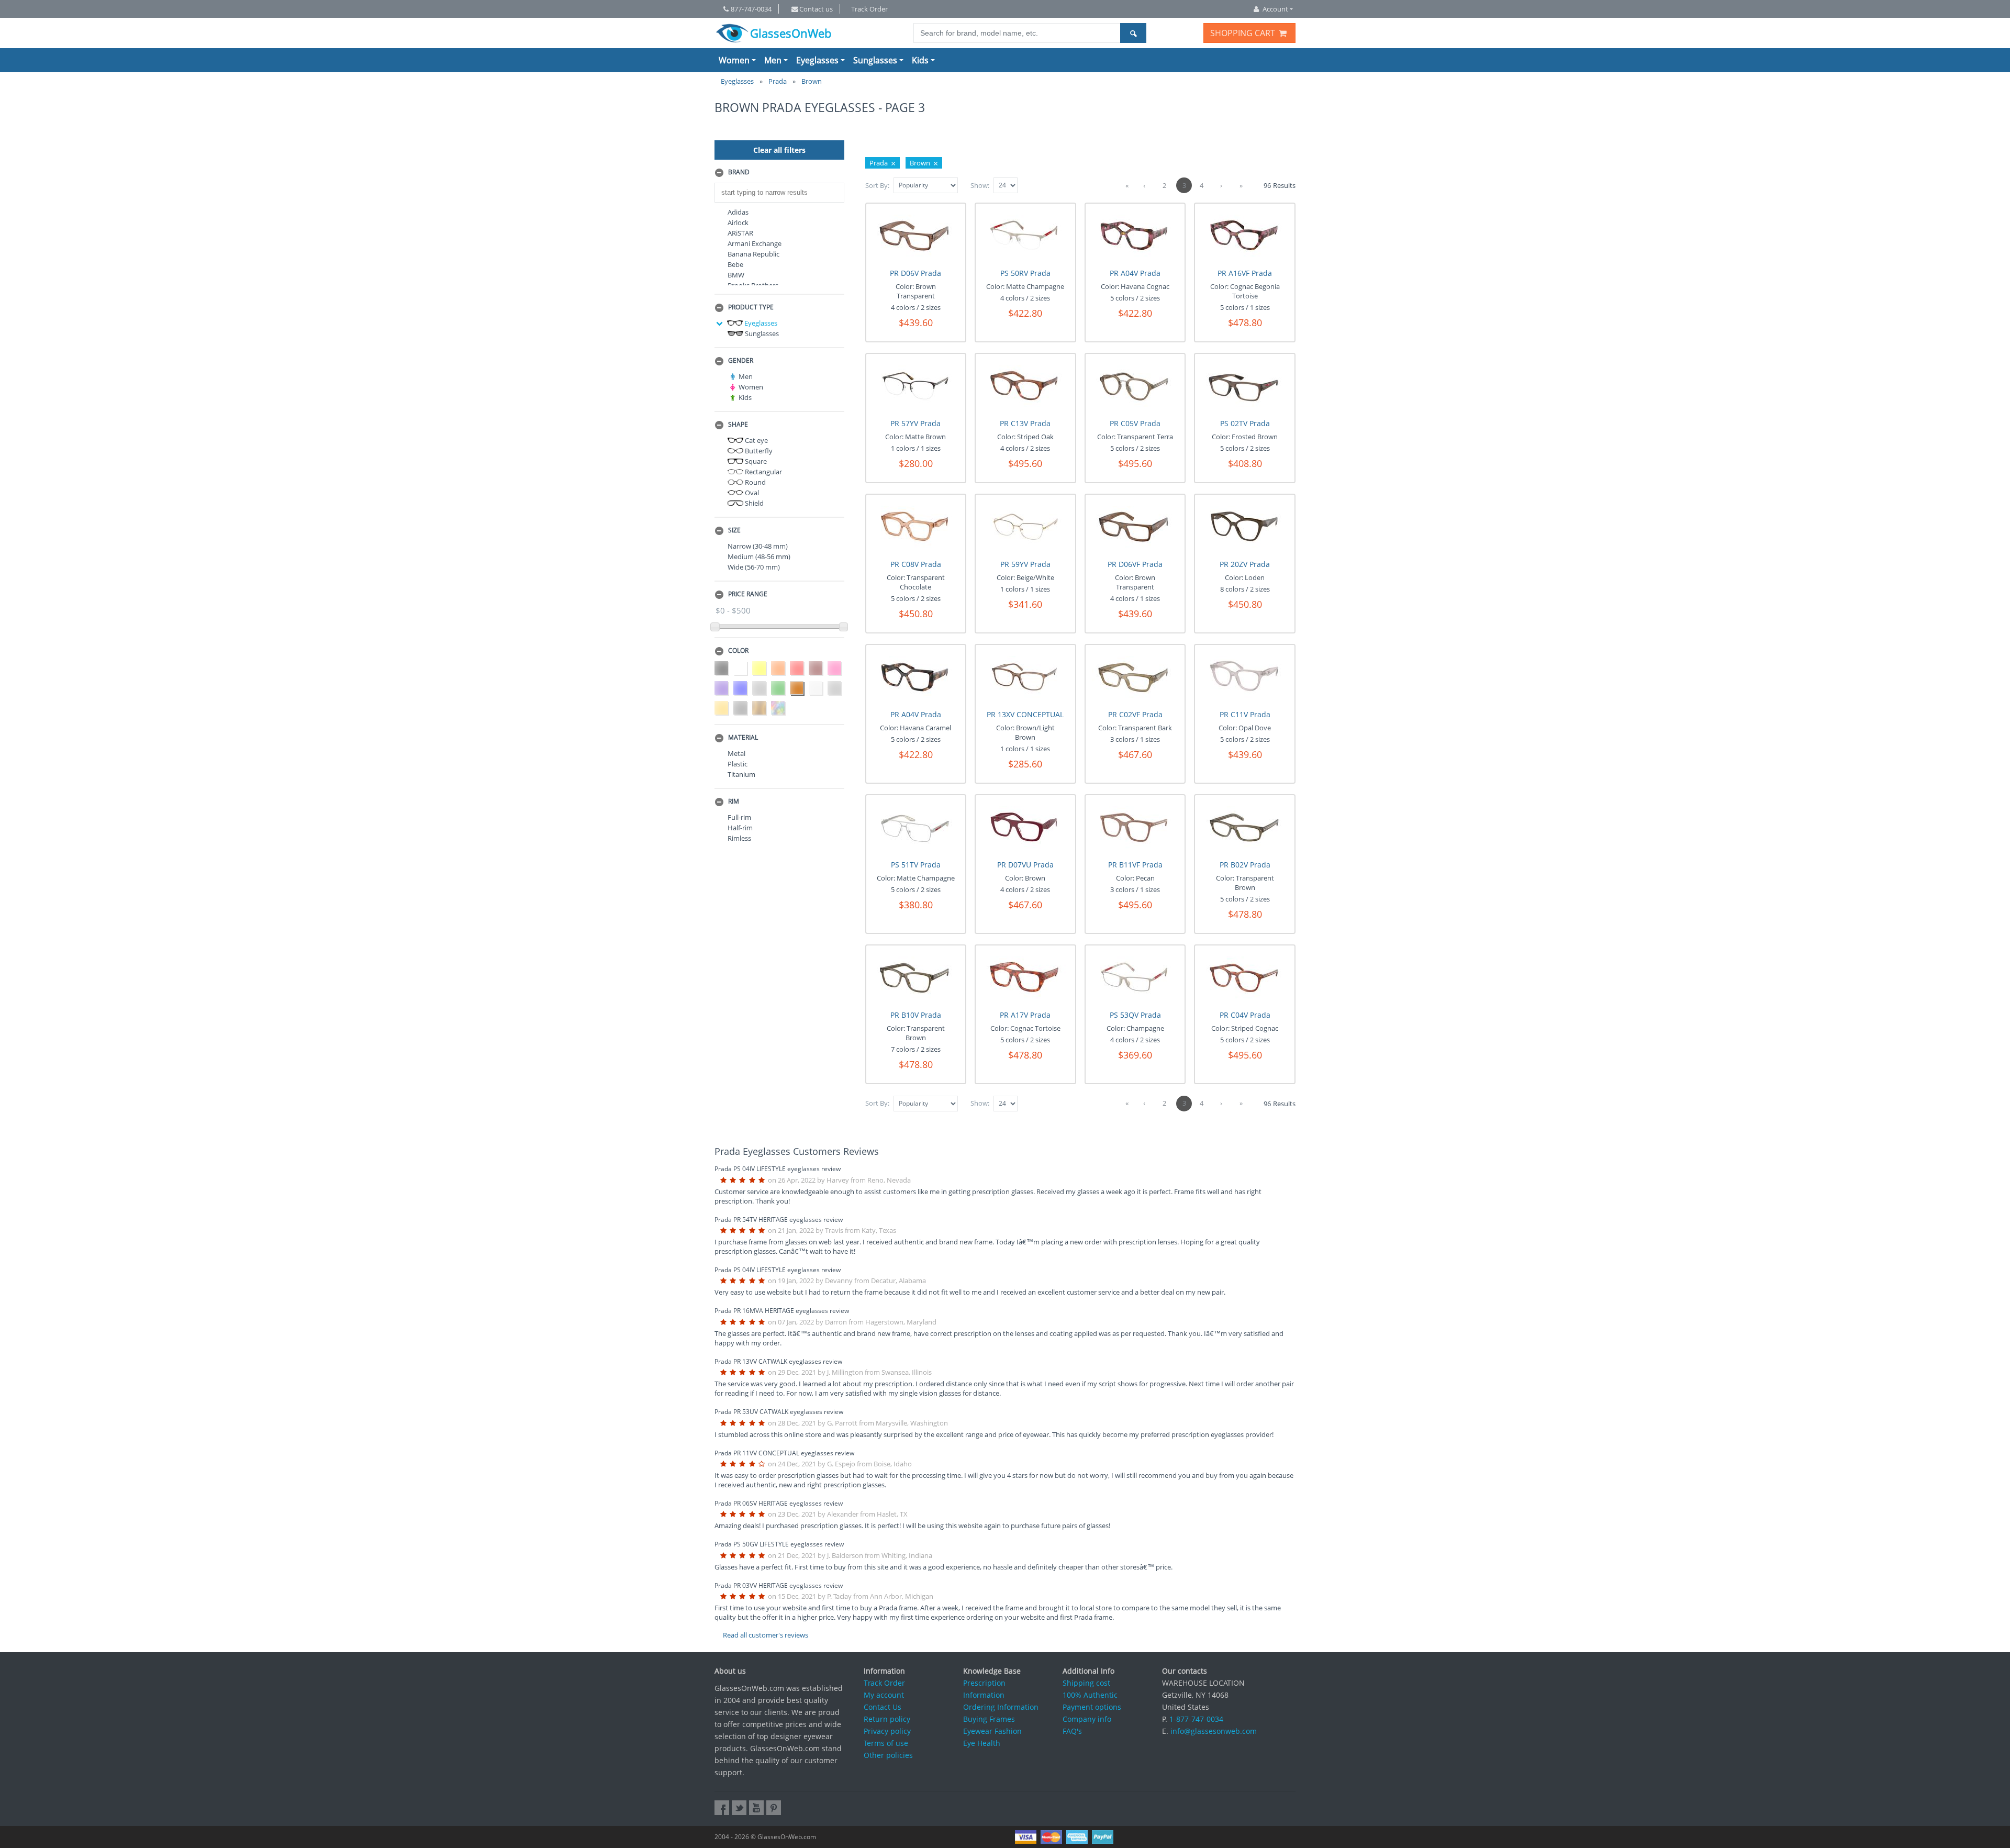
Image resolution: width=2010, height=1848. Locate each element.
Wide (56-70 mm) (754, 567)
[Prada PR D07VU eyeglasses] (1025, 828)
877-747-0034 (751, 9)
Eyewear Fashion (992, 1731)
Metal (736, 753)
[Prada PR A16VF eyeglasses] (1245, 236)
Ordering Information (1001, 1707)
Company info (1087, 1719)
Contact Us (883, 1707)
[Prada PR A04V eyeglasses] (1135, 236)
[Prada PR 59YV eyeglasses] (1025, 527)
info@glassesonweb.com (1214, 1731)
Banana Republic (753, 254)
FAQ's (1072, 1731)
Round (755, 482)
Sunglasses (875, 60)
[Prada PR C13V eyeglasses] (1025, 387)
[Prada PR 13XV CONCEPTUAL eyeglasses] (1025, 678)
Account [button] (1275, 9)
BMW (736, 275)
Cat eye (756, 440)
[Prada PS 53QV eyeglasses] (1135, 978)
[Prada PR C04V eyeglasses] (1245, 978)
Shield (753, 503)
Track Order (869, 9)
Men (773, 60)
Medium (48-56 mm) (759, 556)
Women (734, 60)
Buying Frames (989, 1719)
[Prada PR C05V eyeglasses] (1135, 387)
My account (884, 1695)
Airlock (738, 222)
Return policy (887, 1719)
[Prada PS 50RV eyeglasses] (1025, 236)
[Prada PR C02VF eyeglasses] (1135, 678)
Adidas (738, 212)
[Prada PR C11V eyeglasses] (1245, 678)
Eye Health (982, 1743)
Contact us (816, 9)
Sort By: (877, 185)
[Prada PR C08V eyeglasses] (916, 527)
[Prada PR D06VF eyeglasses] (1135, 527)
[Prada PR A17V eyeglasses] (1025, 978)
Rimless (739, 838)
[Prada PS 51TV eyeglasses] (916, 828)
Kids (920, 60)
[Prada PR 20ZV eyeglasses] (1245, 527)
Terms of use (886, 1743)
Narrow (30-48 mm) (758, 546)
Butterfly (758, 451)
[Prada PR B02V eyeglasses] (1245, 828)
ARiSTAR (740, 233)
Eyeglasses (817, 60)
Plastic (738, 764)
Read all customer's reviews (766, 1635)
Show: (980, 185)
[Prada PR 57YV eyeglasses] (916, 387)
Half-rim (740, 828)
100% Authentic (1090, 1695)
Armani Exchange (755, 243)
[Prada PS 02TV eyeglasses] (1245, 387)
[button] (779, 173)
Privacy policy (887, 1731)
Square (755, 461)
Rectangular (763, 472)
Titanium (741, 774)
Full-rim (739, 817)
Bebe (735, 264)
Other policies (888, 1755)
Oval (751, 493)
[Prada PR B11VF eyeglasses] (1135, 828)
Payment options (1092, 1707)
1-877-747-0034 (1196, 1719)
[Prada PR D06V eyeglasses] (916, 236)
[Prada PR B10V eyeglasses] (916, 978)
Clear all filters (779, 150)
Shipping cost (1086, 1683)
